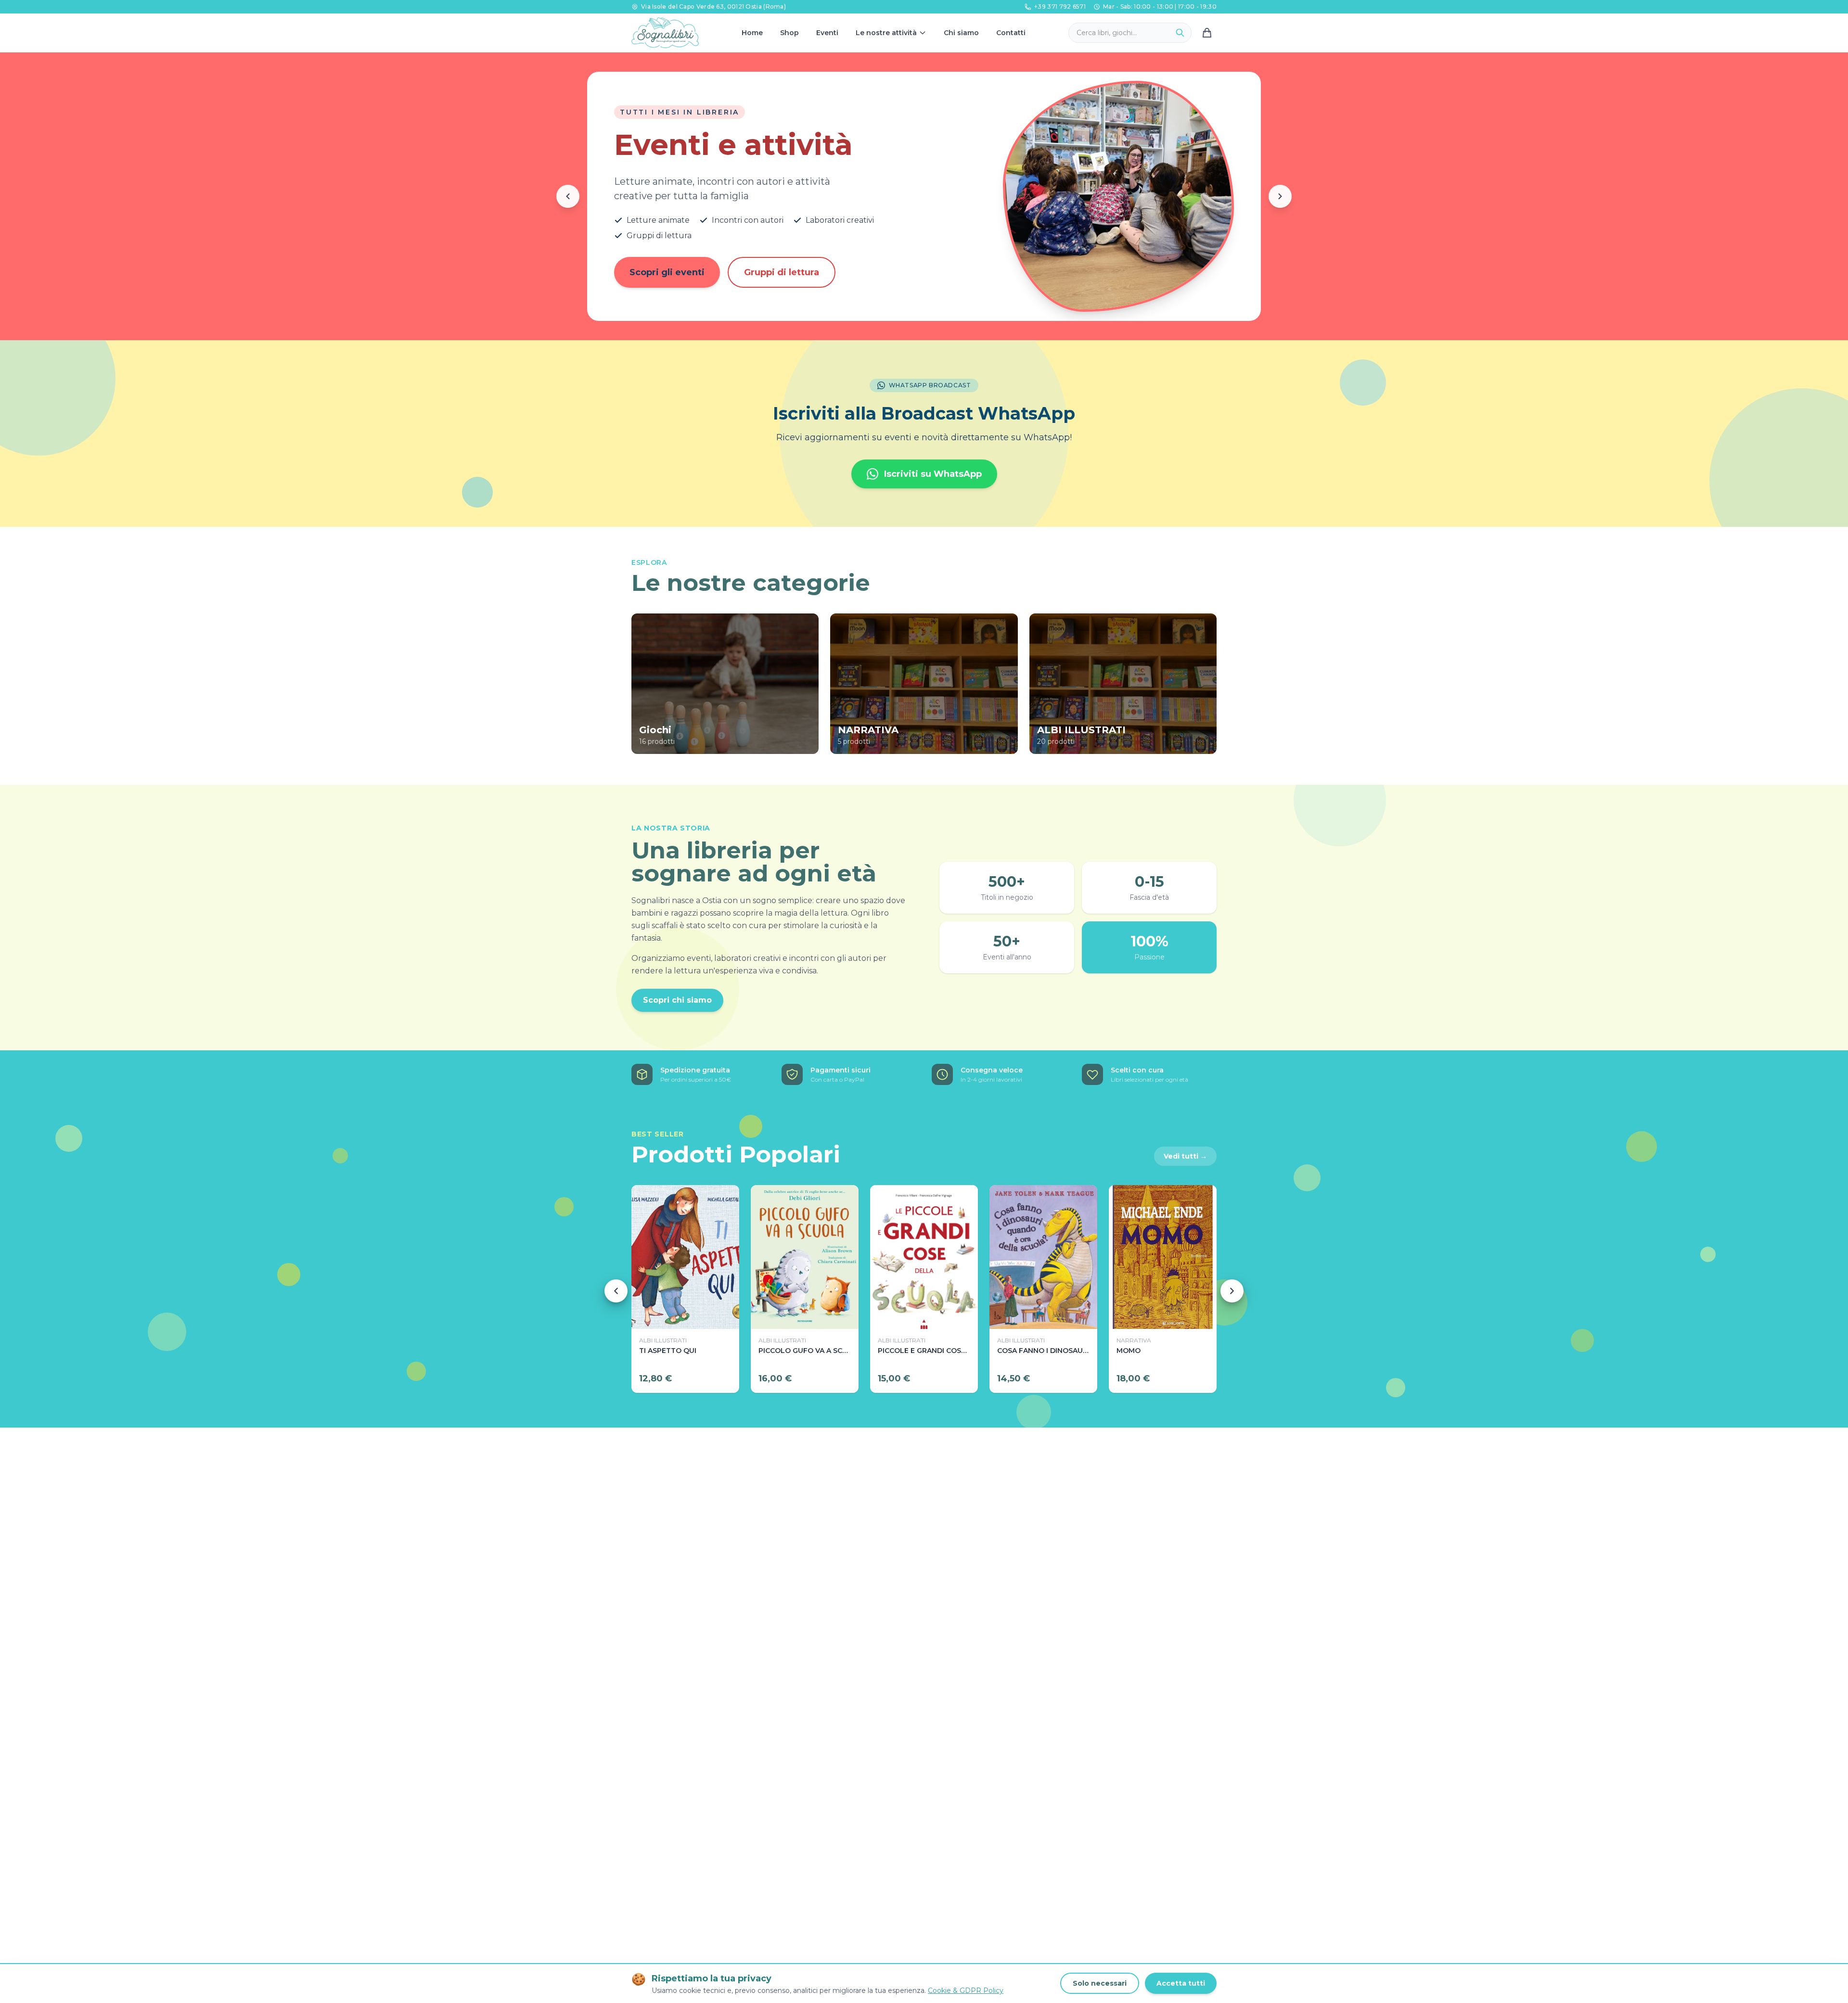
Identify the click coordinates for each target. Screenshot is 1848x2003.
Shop (789, 33)
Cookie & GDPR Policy (966, 1990)
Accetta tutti (1181, 1983)
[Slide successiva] (1280, 196)
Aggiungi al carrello (686, 1314)
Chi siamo (961, 33)
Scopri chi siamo (677, 1000)
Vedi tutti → (1185, 1156)
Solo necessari (1100, 1983)
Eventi (827, 33)
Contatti (1011, 33)
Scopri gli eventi (667, 272)
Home (752, 33)
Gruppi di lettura (782, 272)
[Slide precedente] (568, 196)
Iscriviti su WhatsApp (933, 474)
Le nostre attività (886, 33)
